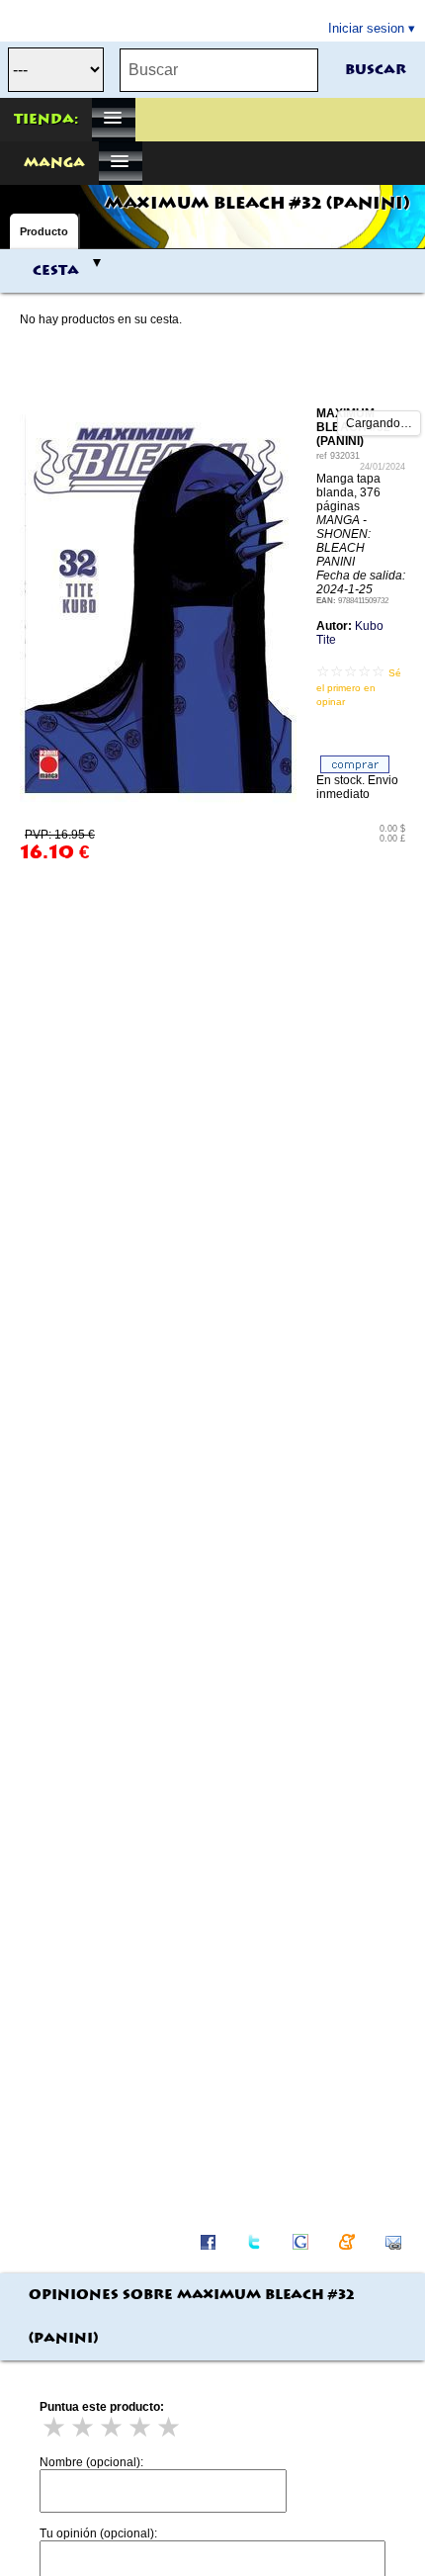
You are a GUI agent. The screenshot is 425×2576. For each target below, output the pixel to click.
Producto (44, 231)
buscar (376, 70)
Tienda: (46, 120)
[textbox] (219, 70)
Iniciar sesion (366, 28)
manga (54, 163)
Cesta (56, 271)
